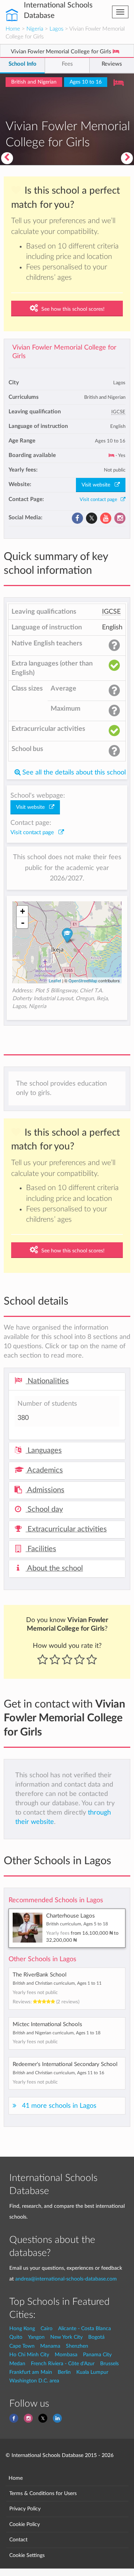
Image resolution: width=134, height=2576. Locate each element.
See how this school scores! (72, 309)
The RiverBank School (40, 1975)
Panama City (97, 2355)
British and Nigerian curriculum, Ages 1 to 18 (57, 2033)
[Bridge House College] (7, 158)
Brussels (109, 2364)
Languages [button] (44, 1450)
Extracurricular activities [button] (66, 1529)
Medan (17, 2364)
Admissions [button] (45, 1490)
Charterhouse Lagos (71, 1916)
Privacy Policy (25, 2509)
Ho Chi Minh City (29, 2355)
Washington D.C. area (34, 2381)
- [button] (23, 923)
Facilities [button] (41, 1549)
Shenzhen (77, 2346)
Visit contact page (100, 500)
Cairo (47, 2328)
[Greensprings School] (128, 158)
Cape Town (22, 2346)
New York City (66, 2337)
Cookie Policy (25, 2524)
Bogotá (96, 2337)
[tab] (67, 1381)
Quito (16, 2337)
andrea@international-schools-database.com (66, 2279)
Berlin (64, 2372)
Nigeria (35, 29)
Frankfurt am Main (31, 2372)
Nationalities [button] (47, 1381)
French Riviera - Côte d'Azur (63, 2364)
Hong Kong (22, 2328)
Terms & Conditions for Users (43, 2493)
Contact (18, 2540)
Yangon (36, 2337)
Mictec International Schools (47, 2024)
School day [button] (44, 1509)
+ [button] (23, 911)
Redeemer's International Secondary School (65, 2064)
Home (13, 29)
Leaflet (55, 980)
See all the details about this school (73, 772)
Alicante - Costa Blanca (84, 2328)
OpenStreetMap (83, 980)
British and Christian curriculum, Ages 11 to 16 (58, 2073)
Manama (50, 2346)
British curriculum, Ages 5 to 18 (77, 1924)
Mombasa (66, 2355)
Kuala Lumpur (92, 2372)
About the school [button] (54, 1568)
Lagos (56, 29)
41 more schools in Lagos (59, 2106)
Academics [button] (44, 1470)
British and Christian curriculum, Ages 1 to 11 (57, 1983)
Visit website (98, 485)
